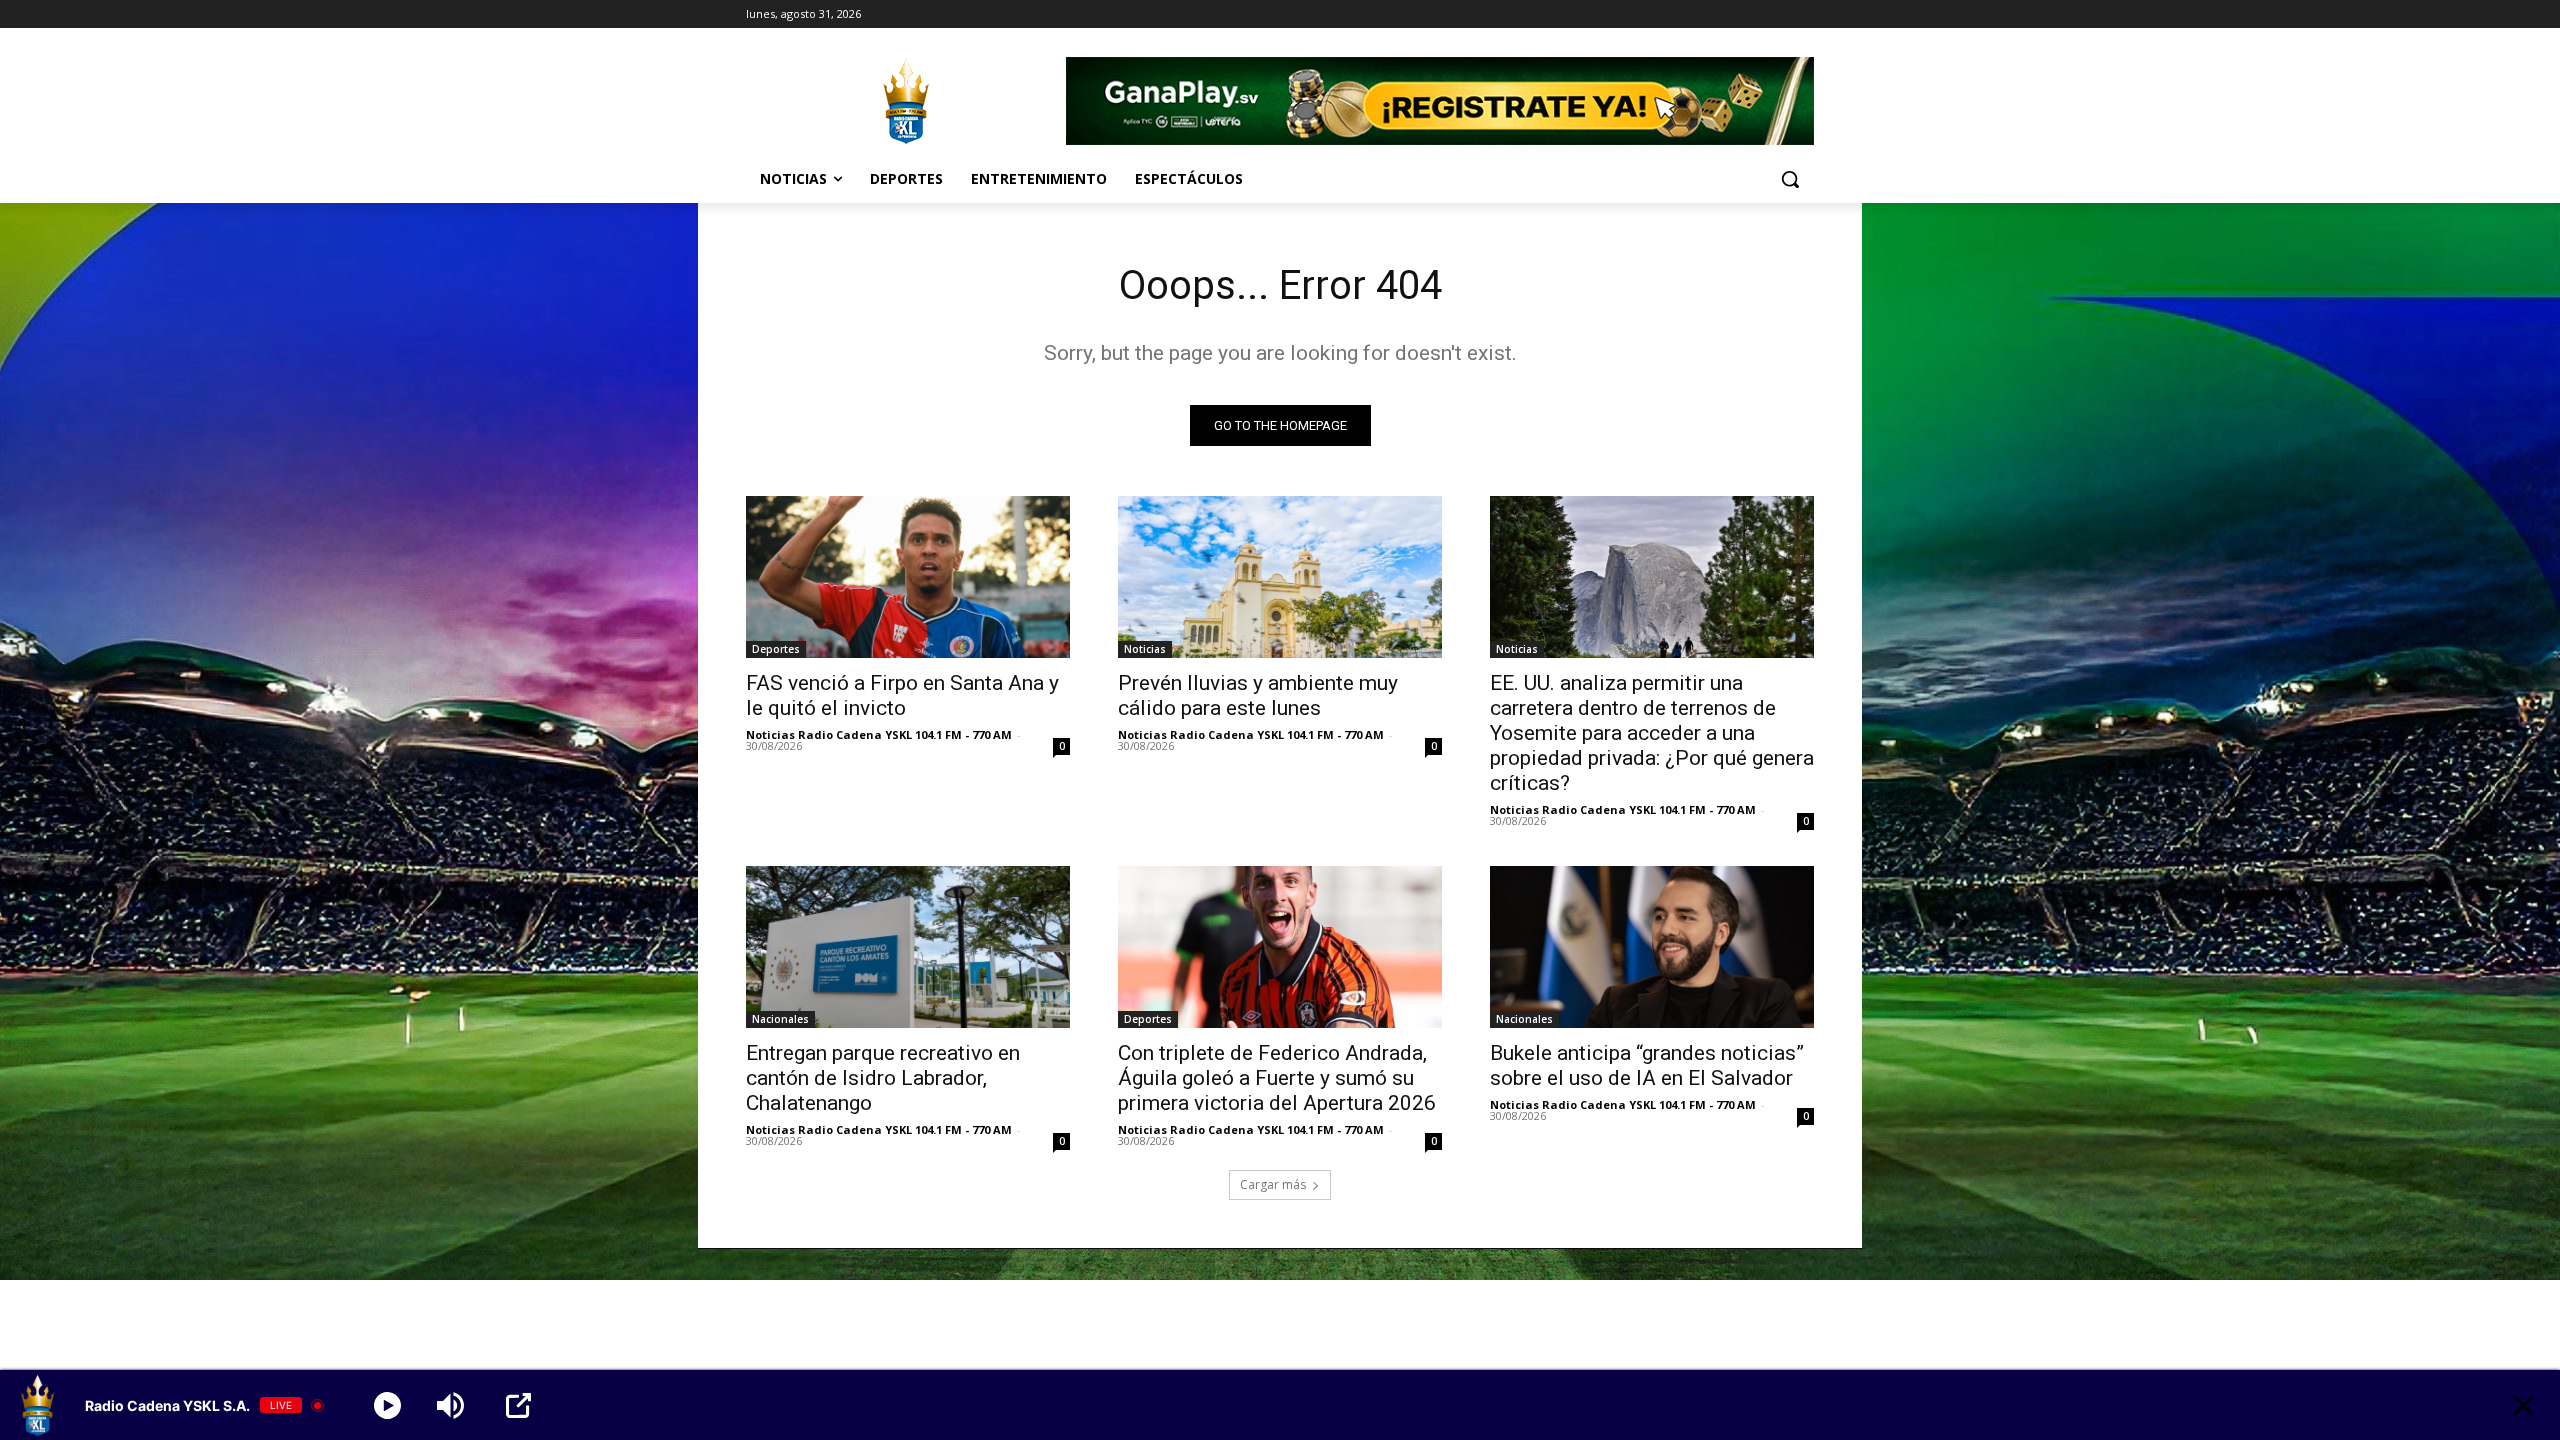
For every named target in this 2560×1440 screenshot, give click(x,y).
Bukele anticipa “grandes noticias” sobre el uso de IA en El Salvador (1647, 1065)
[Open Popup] (518, 1405)
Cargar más (1273, 1184)
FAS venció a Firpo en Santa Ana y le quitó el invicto (902, 695)
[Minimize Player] (2523, 1405)
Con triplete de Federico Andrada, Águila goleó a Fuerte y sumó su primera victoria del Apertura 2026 (1277, 1078)
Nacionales (780, 1019)
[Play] (387, 1405)
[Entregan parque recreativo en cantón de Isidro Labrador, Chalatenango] (908, 947)
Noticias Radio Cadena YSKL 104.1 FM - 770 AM (879, 734)
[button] (1790, 179)
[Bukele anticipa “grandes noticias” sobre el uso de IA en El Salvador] (1652, 947)
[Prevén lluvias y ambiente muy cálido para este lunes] (1280, 577)
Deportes (776, 649)
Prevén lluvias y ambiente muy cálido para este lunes (1258, 695)
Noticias (1145, 649)
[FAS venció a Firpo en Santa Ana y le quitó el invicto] (908, 577)
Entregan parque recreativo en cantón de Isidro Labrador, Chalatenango (883, 1078)
